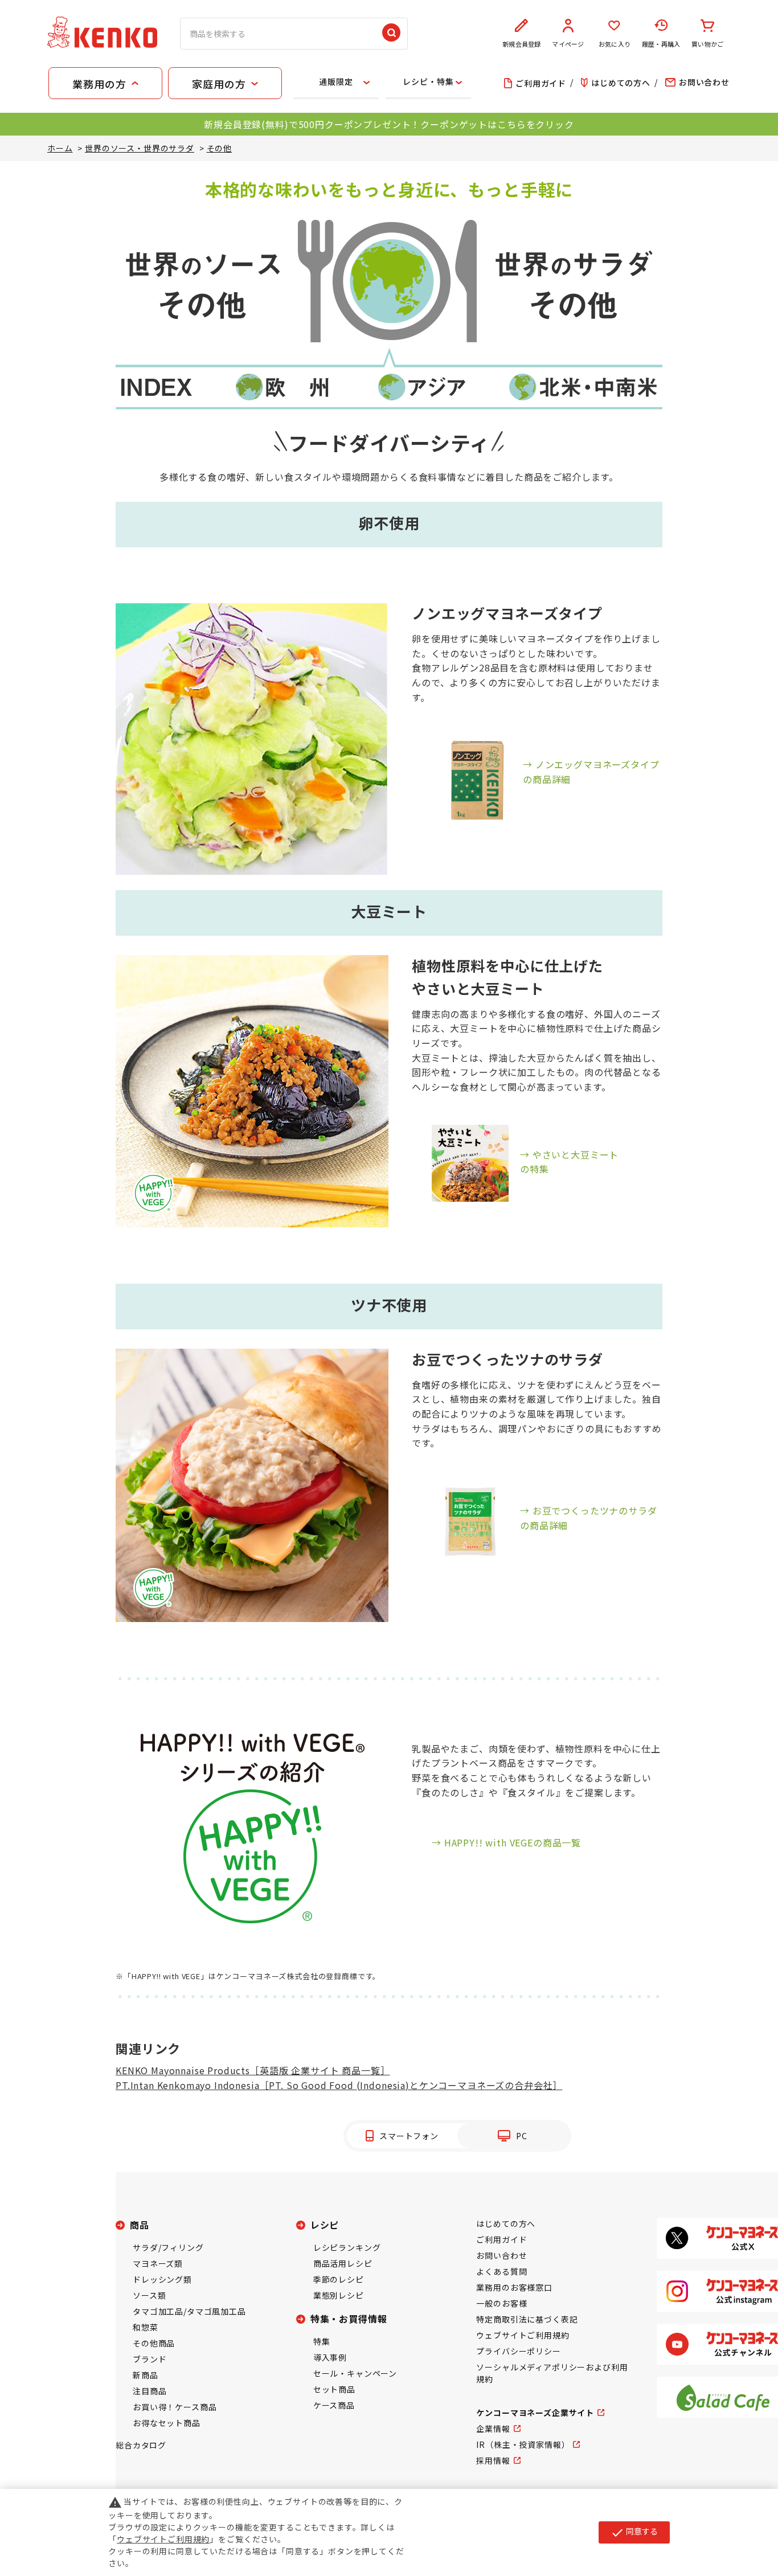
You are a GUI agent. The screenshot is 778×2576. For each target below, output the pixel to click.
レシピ (325, 2225)
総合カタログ (141, 2445)
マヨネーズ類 (158, 2263)
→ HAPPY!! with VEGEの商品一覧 (506, 1842)
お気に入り (615, 44)
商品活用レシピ (343, 2263)
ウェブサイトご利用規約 (523, 2335)
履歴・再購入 (661, 44)
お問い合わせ (501, 2255)
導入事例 (330, 2357)
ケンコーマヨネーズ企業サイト (535, 2413)
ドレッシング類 (162, 2279)
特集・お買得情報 (349, 2319)
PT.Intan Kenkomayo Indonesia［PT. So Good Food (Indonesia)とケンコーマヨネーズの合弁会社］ (339, 2085)
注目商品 (150, 2391)
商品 (140, 2225)
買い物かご (707, 44)
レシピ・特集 (428, 81)
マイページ (568, 44)
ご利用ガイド (501, 2239)
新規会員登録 (521, 44)
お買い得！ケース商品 (175, 2407)
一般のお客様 (501, 2303)
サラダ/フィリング (168, 2247)
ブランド (150, 2359)
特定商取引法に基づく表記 (527, 2319)
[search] (391, 34)
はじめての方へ (506, 2223)
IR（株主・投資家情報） (523, 2444)
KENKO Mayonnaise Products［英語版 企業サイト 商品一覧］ (253, 2070)
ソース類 (149, 2295)
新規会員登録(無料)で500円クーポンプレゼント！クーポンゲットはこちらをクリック (389, 124)
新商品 (146, 2375)
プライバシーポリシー (518, 2351)
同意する (634, 2532)
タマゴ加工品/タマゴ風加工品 (189, 2311)
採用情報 (493, 2460)
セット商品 (334, 2389)
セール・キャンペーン (355, 2373)
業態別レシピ (339, 2295)
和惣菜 (146, 2327)
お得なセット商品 (167, 2423)
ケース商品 (334, 2405)
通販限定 (336, 81)
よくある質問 (501, 2271)
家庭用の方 (219, 84)
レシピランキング (347, 2247)
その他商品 (154, 2343)
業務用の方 (99, 84)
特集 (322, 2341)
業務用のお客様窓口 (514, 2287)
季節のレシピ (339, 2279)
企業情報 (493, 2428)
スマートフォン (409, 2136)
